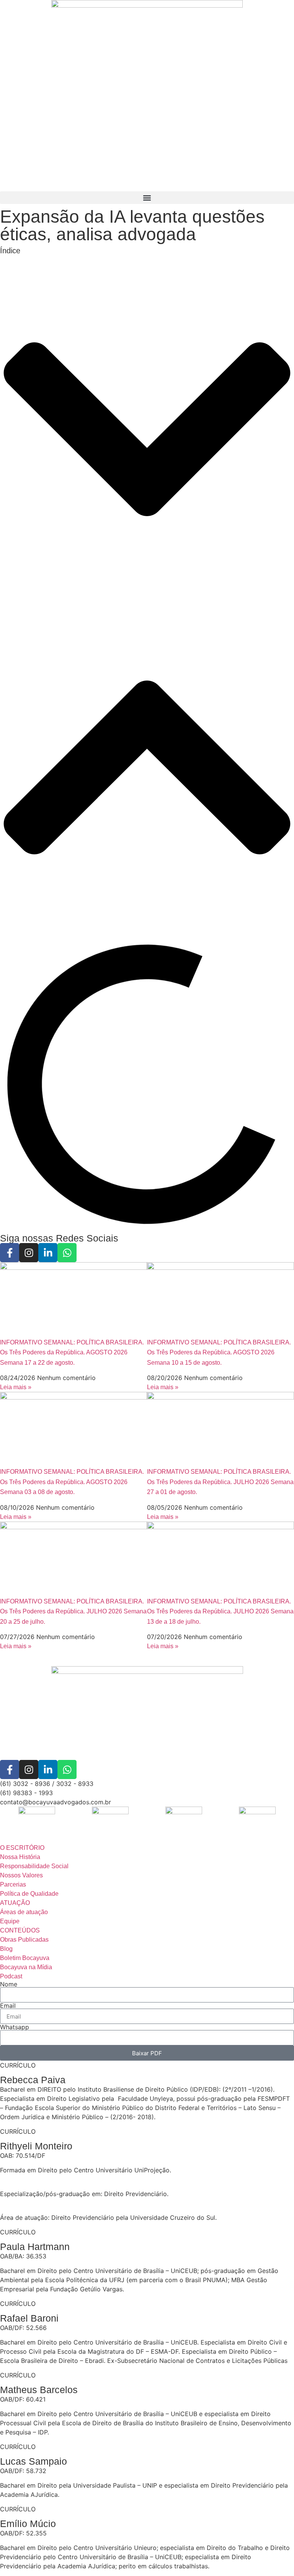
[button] (147, 198)
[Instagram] (29, 1253)
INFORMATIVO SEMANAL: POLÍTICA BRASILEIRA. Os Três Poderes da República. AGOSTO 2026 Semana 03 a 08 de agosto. (72, 1482)
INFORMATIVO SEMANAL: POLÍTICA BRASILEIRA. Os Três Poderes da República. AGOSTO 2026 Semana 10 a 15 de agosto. (219, 1352)
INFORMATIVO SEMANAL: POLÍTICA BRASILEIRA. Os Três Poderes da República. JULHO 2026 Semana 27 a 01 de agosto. (220, 1482)
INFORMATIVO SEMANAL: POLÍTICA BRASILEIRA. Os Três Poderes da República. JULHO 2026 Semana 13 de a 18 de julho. (220, 1611)
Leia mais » (16, 1387)
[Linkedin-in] (48, 1253)
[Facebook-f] (10, 1253)
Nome (9, 1984)
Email (8, 2006)
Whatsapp (15, 2027)
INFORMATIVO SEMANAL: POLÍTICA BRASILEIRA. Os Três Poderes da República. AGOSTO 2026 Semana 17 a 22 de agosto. (72, 1352)
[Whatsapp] (67, 1253)
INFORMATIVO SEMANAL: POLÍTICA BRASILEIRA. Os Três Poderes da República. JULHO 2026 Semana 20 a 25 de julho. (73, 1611)
